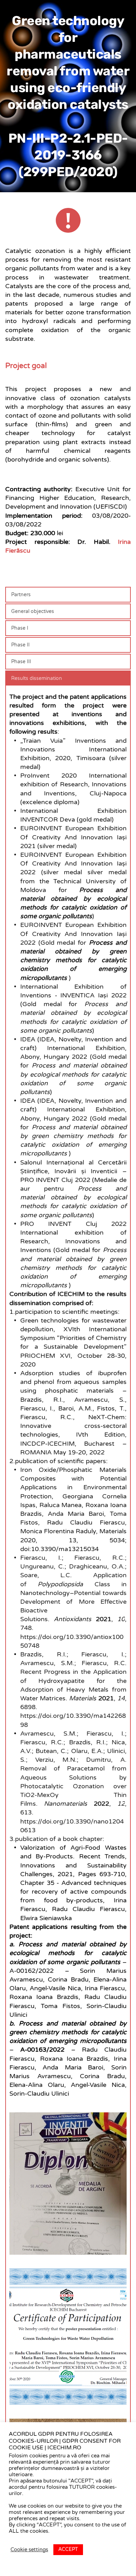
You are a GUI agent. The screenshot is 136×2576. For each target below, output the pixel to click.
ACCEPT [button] (68, 2549)
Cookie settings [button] (29, 2550)
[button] (68, 595)
